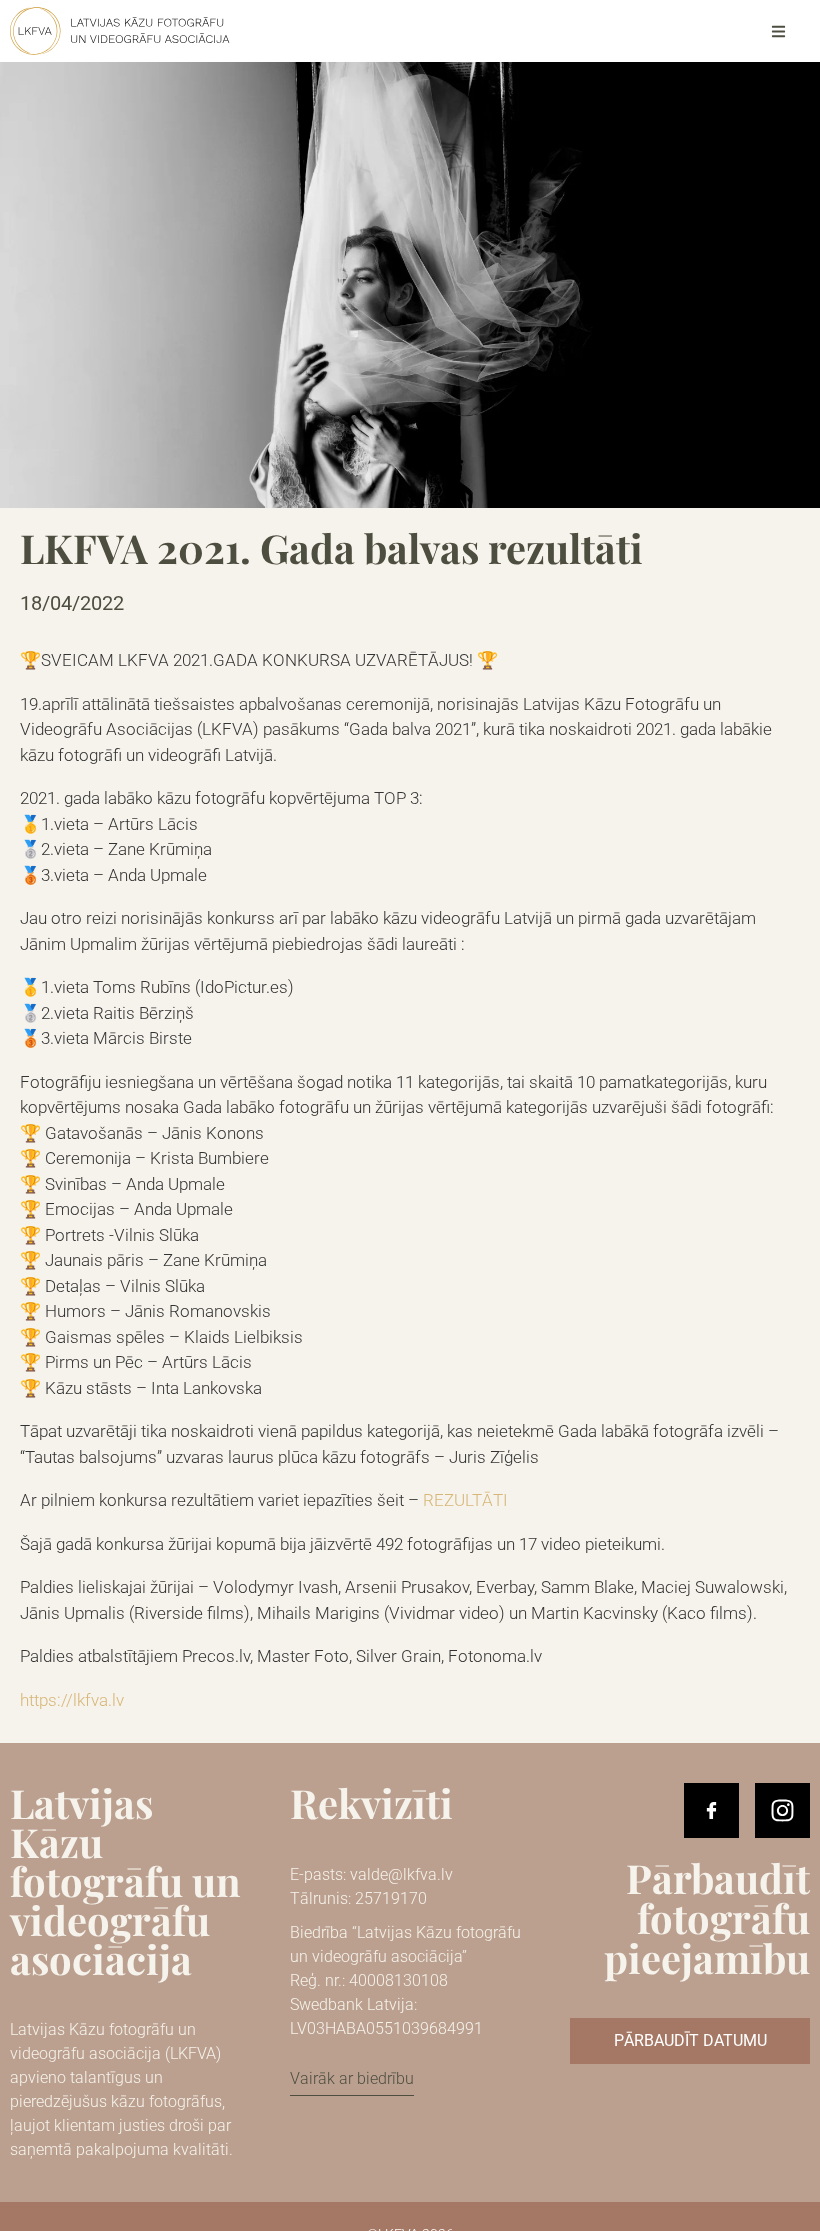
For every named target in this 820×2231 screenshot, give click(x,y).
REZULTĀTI (465, 1500)
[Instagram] (782, 1810)
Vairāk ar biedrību (352, 2078)
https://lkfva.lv (72, 1700)
